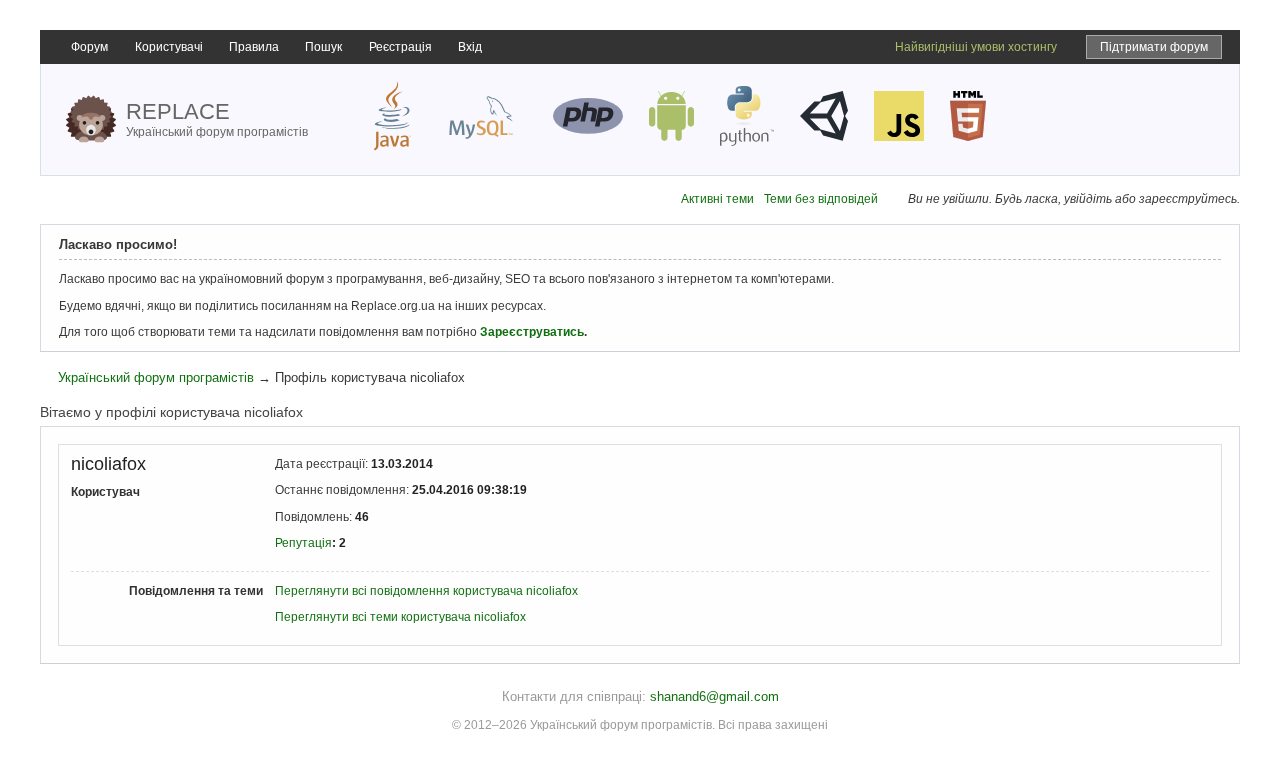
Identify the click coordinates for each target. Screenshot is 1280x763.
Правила (254, 47)
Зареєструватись (532, 332)
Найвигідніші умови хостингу (976, 47)
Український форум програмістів (156, 377)
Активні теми (717, 199)
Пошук (323, 47)
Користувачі (169, 47)
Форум (89, 47)
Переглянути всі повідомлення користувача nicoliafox (426, 591)
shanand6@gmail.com (714, 696)
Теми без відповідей (821, 199)
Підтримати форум (1154, 47)
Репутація (303, 543)
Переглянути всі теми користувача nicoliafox (400, 617)
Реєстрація (400, 47)
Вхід (470, 47)
